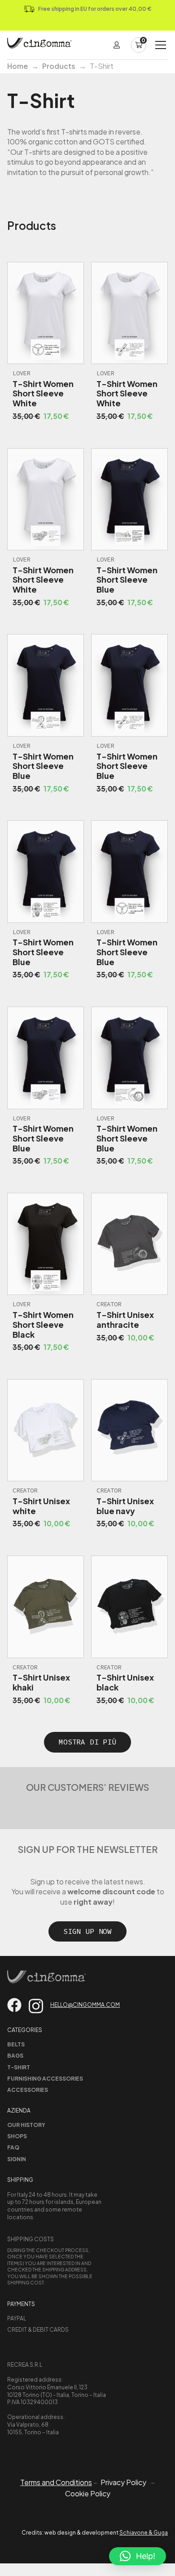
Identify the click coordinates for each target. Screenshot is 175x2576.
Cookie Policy (88, 2494)
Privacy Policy (123, 2482)
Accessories (28, 2090)
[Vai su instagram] (36, 2006)
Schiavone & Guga (144, 2533)
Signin (17, 2159)
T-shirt (19, 2067)
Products (59, 66)
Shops (17, 2136)
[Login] (117, 45)
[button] (138, 2556)
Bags (15, 2056)
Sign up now (87, 1931)
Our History (26, 2125)
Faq (13, 2147)
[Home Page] (39, 45)
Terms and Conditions (56, 2482)
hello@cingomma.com (85, 2005)
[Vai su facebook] (14, 2005)
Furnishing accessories (45, 2079)
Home (17, 66)
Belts (16, 2044)
